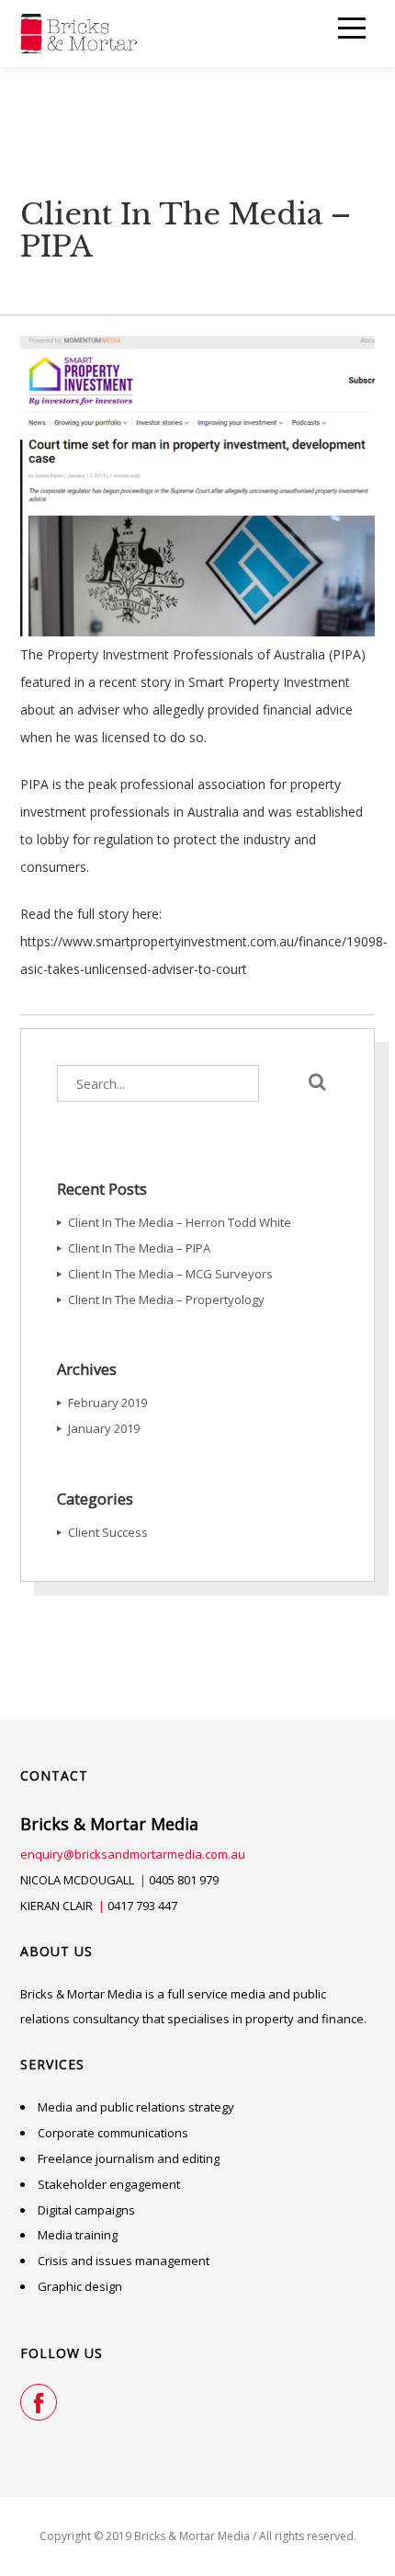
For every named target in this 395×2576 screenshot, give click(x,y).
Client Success (108, 1532)
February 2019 (107, 1402)
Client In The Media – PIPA (139, 1248)
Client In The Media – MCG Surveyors (170, 1274)
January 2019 (104, 1428)
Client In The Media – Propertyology (166, 1299)
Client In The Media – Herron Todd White (180, 1222)
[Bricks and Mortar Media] (79, 34)
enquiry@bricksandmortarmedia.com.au (133, 1854)
